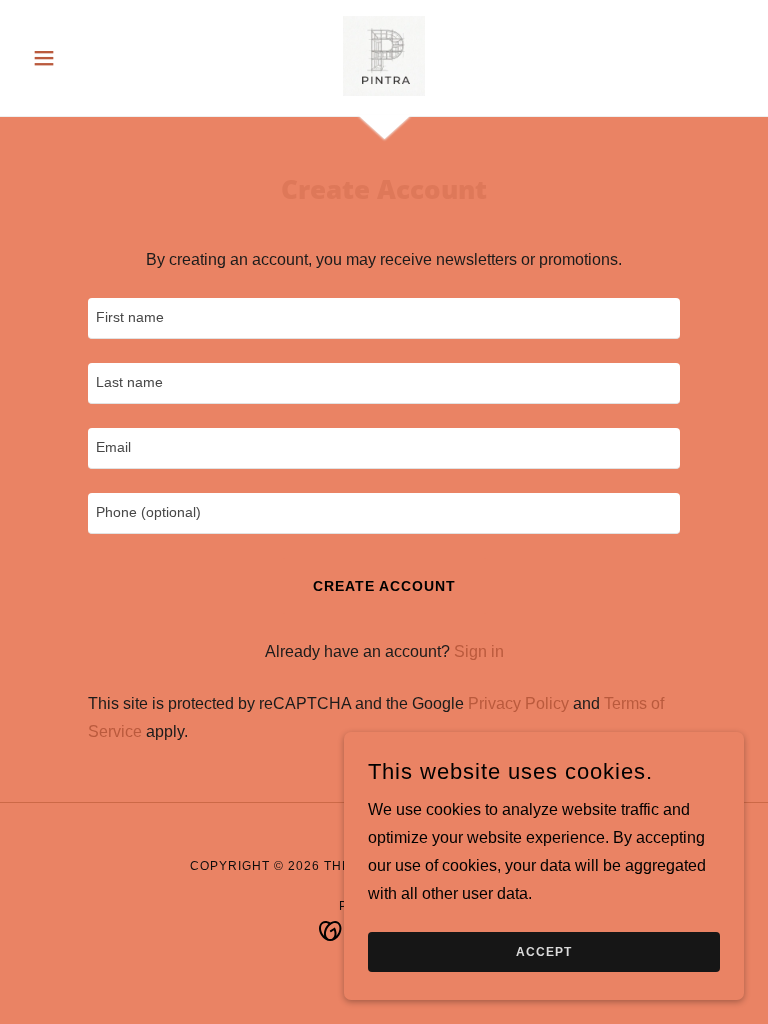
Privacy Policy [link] (518, 703)
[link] (384, 56)
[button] (78, 58)
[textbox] (384, 318)
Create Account (384, 586)
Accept (544, 952)
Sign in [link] (479, 651)
